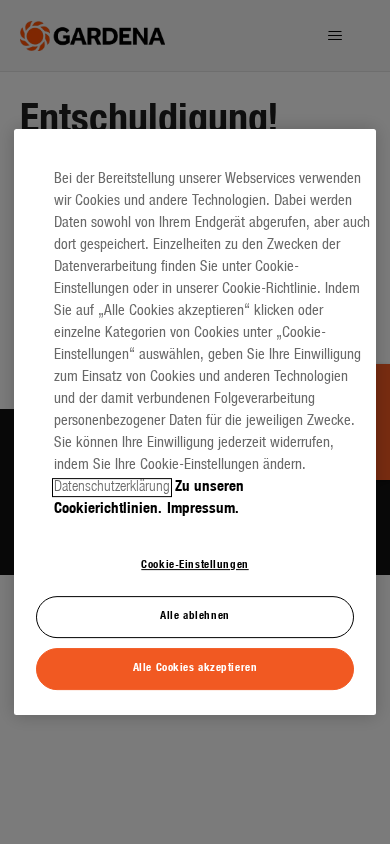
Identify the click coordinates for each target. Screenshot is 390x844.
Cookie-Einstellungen (194, 565)
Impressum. (203, 509)
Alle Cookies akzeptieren (195, 668)
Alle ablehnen (194, 616)
